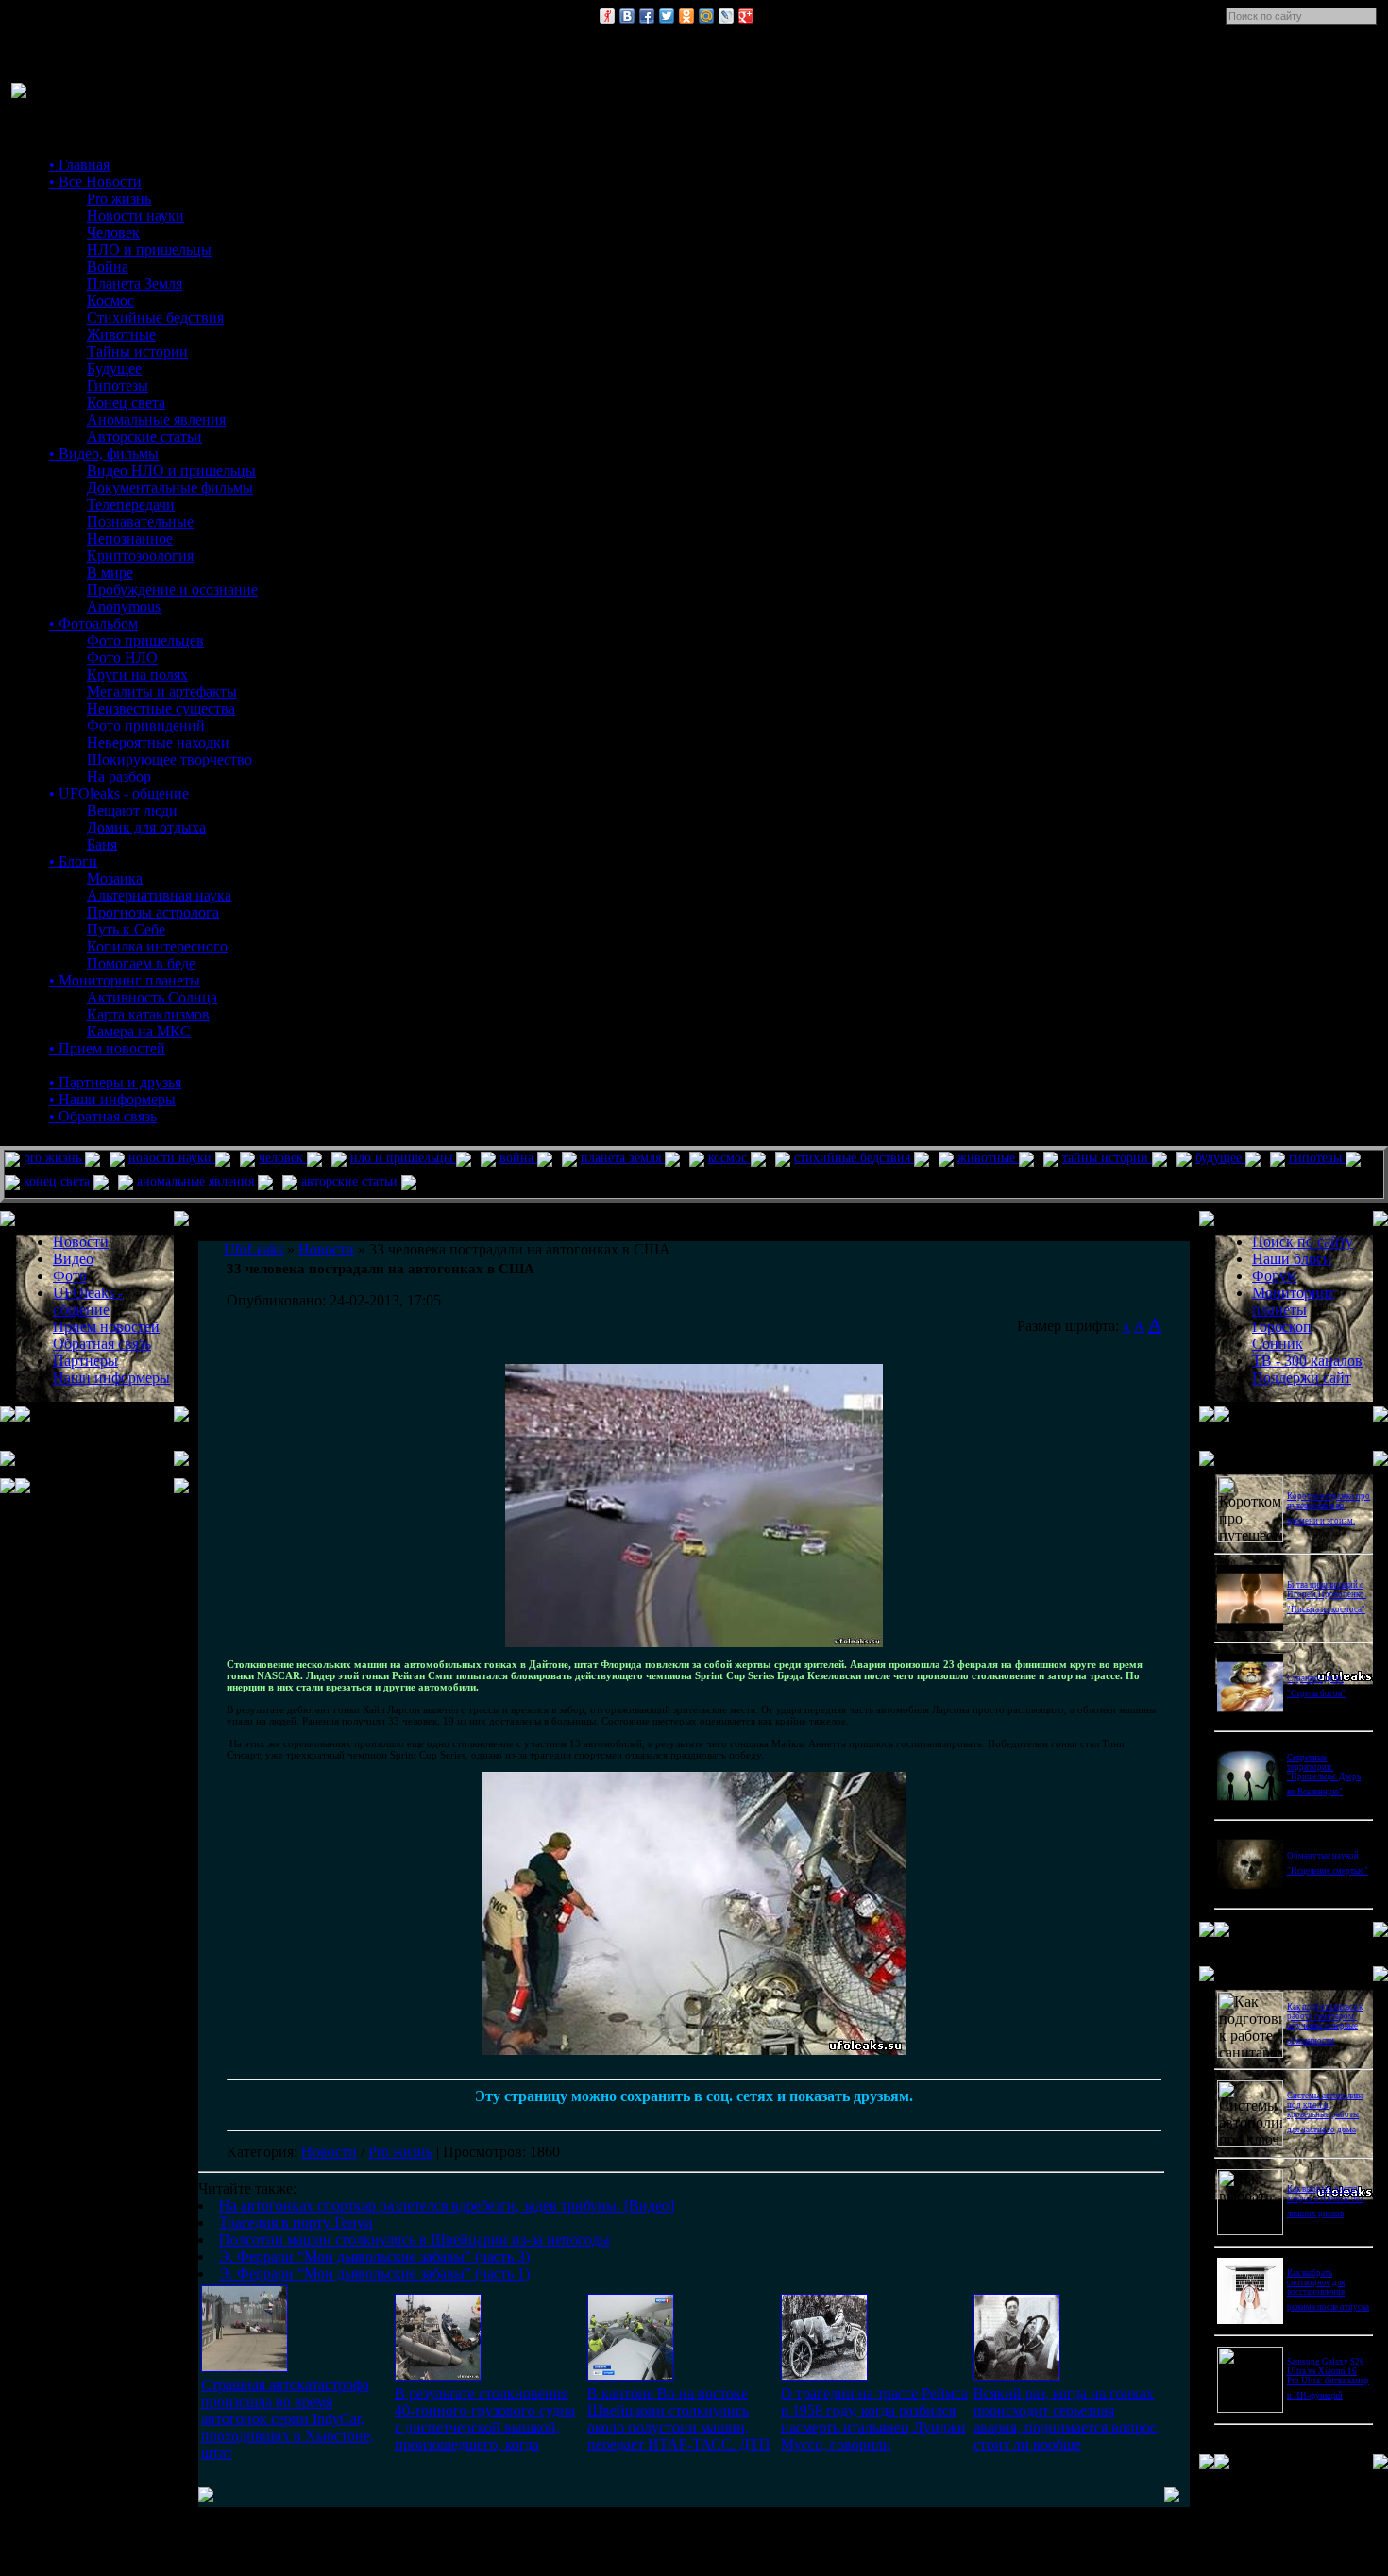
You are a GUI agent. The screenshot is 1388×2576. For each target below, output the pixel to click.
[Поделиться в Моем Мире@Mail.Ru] (706, 16)
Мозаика (115, 878)
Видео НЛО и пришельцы (171, 471)
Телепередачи (131, 505)
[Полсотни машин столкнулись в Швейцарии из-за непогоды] (631, 2375)
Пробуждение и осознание (172, 589)
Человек (113, 233)
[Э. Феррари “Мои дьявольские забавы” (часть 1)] (1017, 2375)
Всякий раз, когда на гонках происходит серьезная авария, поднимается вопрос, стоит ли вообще (1067, 2419)
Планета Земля (135, 284)
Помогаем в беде (141, 963)
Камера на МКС (139, 1031)
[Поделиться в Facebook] (647, 16)
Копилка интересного (157, 946)
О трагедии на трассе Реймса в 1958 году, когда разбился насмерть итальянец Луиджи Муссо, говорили (874, 2419)
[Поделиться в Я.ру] (607, 16)
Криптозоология (140, 556)
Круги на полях (137, 674)
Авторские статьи (144, 437)
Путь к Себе (126, 929)
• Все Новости (95, 182)
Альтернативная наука (159, 895)
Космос (110, 301)
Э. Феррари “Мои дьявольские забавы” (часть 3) (374, 2256)
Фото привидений (146, 725)
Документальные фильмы (170, 488)
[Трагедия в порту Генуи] (438, 2375)
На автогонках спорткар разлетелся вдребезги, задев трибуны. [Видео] (447, 2206)
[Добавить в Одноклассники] (686, 16)
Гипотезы (118, 386)
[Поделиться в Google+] (746, 16)
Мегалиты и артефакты (162, 691)
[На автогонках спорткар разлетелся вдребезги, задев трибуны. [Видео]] (245, 2367)
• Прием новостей (107, 1048)
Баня (102, 844)
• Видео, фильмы (104, 454)
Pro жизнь (119, 199)
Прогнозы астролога (153, 912)
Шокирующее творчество (169, 759)
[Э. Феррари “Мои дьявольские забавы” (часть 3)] (824, 2375)
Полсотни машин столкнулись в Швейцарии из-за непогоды (415, 2239)
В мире (110, 572)
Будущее (114, 369)
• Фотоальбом (93, 623)
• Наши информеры (112, 1099)
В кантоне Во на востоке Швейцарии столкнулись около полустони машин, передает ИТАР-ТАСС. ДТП (679, 2419)
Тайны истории (137, 352)
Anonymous (124, 606)
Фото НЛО (122, 657)
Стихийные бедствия (155, 318)
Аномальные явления (156, 420)
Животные (121, 335)
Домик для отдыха (146, 827)
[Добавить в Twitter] (667, 16)
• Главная (79, 165)
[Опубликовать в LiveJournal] (726, 16)
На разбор (119, 776)
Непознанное (130, 539)
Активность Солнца (152, 997)
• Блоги (73, 861)
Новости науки (135, 216)
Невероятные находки (158, 742)
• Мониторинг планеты (125, 980)
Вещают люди (132, 810)
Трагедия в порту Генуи (296, 2222)
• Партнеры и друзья (115, 1082)
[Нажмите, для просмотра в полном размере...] (694, 1643)
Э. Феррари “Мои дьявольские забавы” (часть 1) (374, 2273)
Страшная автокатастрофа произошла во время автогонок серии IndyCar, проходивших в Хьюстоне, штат (288, 2419)
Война (108, 267)
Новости (329, 2152)
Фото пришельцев (145, 640)
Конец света (126, 403)
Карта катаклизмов (148, 1014)
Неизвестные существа (161, 708)
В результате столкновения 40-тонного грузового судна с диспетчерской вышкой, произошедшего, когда (485, 2419)
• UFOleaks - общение (119, 793)
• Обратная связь (103, 1116)
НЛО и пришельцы (149, 250)
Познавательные (140, 522)
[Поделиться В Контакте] (627, 16)
